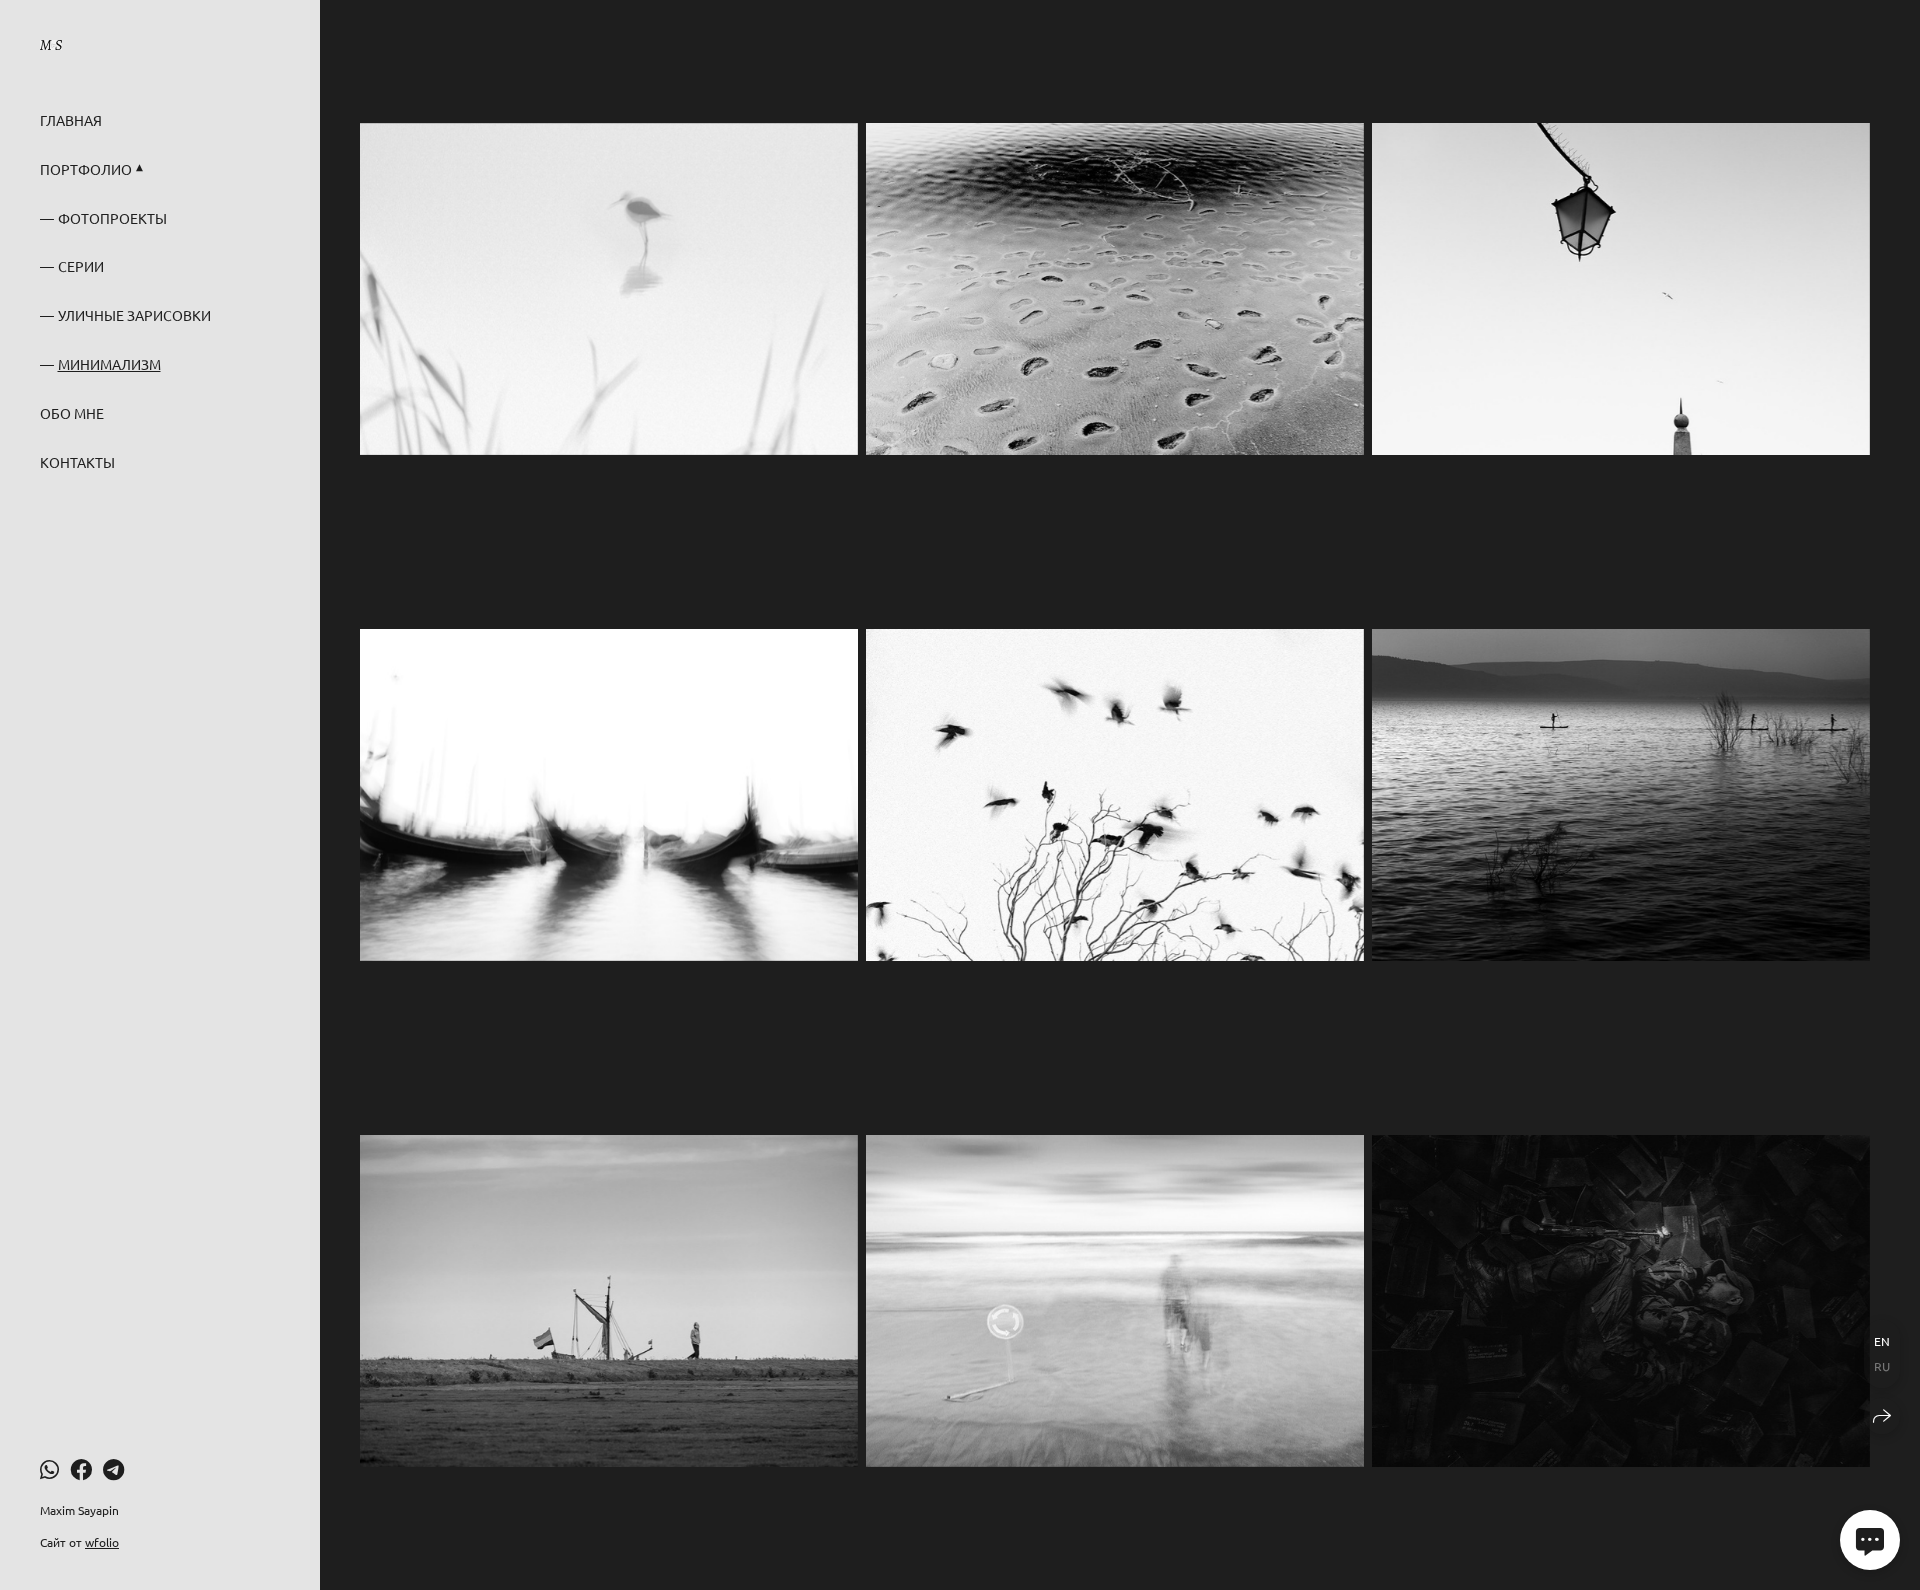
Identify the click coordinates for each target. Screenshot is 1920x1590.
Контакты (77, 462)
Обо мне (72, 413)
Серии (81, 266)
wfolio (102, 1542)
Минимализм (109, 364)
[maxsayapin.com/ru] (51, 45)
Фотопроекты (112, 218)
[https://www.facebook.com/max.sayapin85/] (81, 1469)
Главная (71, 120)
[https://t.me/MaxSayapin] (113, 1469)
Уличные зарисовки (134, 315)
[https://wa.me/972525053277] (49, 1469)
